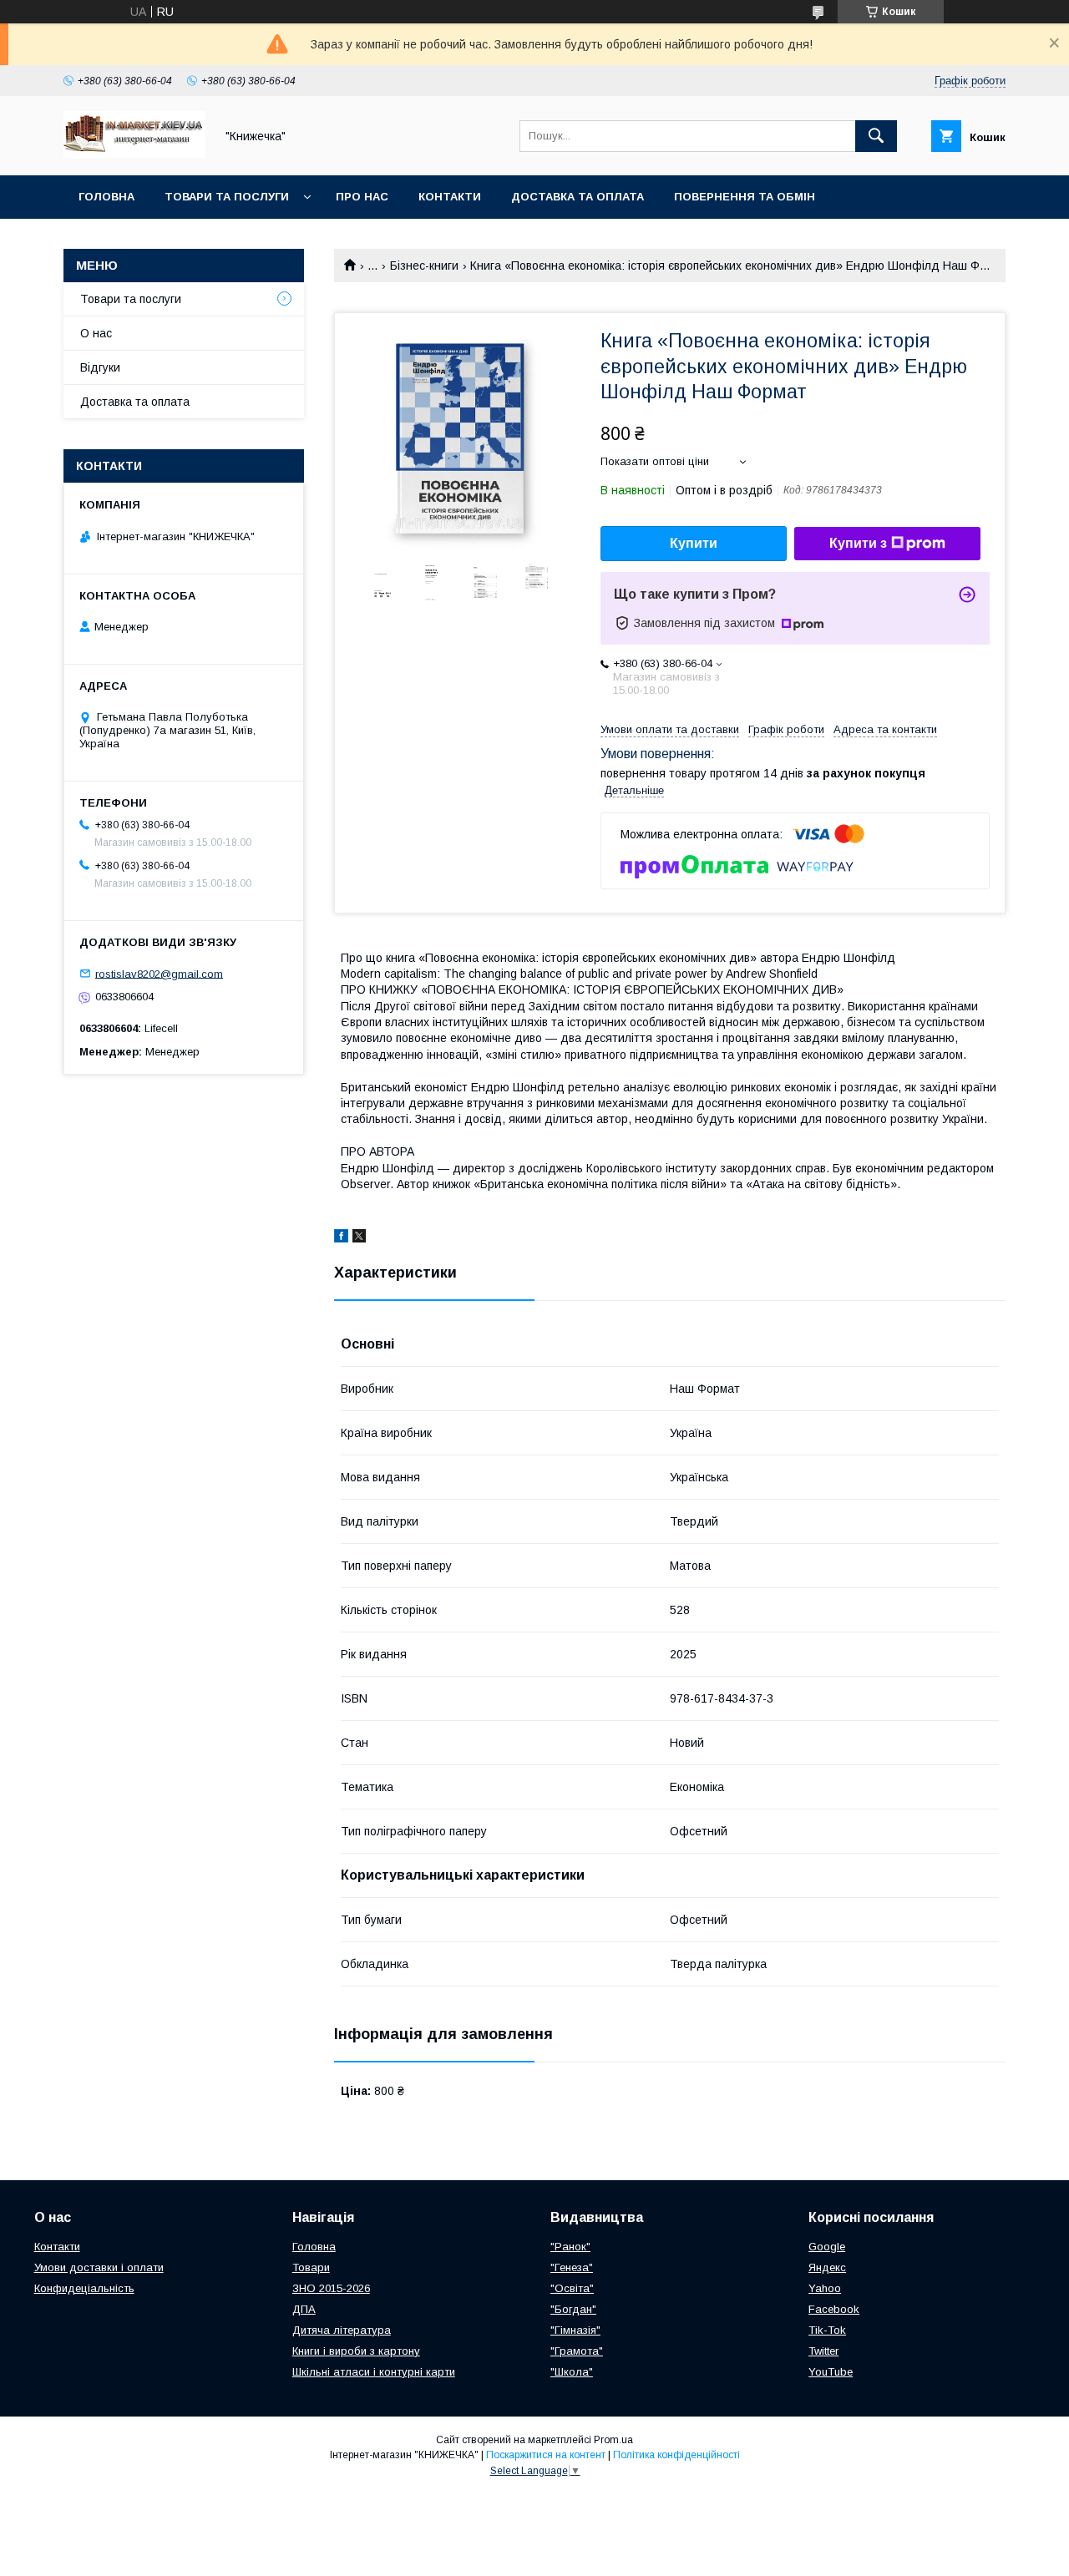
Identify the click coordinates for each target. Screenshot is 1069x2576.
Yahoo (825, 2288)
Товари (311, 2267)
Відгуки (100, 367)
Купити (694, 543)
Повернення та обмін (745, 197)
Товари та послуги (227, 197)
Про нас (362, 197)
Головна (106, 197)
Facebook (834, 2309)
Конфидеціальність (84, 2288)
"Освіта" (572, 2288)
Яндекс (827, 2267)
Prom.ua (613, 2440)
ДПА (304, 2309)
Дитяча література (342, 2330)
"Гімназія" (575, 2330)
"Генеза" (572, 2267)
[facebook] (341, 1238)
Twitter (823, 2351)
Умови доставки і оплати (99, 2267)
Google (827, 2247)
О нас (96, 333)
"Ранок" (570, 2247)
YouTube (831, 2372)
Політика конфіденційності (676, 2455)
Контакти (450, 197)
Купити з (858, 543)
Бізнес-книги (424, 266)
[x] (359, 1238)
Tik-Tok (827, 2330)
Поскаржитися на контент (546, 2455)
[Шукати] (876, 136)
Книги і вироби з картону (356, 2351)
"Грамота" (577, 2351)
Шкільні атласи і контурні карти (374, 2372)
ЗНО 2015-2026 (331, 2288)
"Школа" (572, 2372)
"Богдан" (573, 2309)
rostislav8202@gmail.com (159, 973)
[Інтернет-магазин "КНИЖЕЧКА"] (134, 154)
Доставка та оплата (578, 197)
